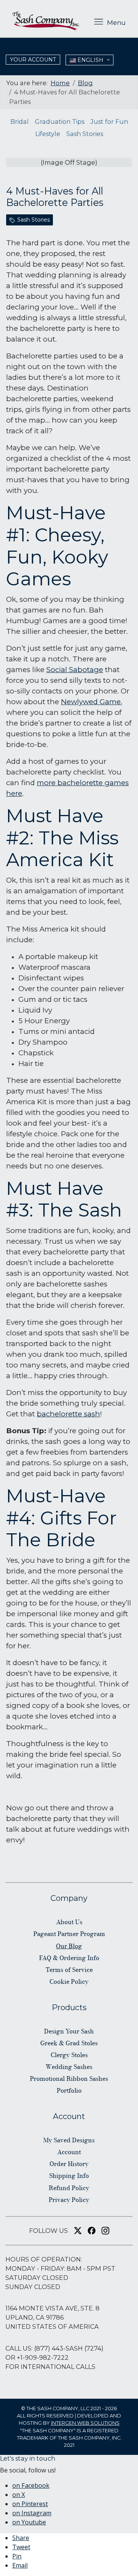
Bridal (20, 122)
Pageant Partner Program (69, 1934)
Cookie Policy (69, 1981)
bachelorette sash (68, 1414)
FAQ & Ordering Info (69, 1958)
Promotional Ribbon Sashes (69, 2079)
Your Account (33, 60)
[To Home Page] (46, 21)
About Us (69, 1922)
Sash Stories (85, 134)
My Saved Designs (69, 2140)
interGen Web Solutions (85, 2423)
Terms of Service (69, 1970)
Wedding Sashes (69, 2067)
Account (69, 2152)
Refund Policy (69, 2188)
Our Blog (69, 1946)
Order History (69, 2164)
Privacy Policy (69, 2200)
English (90, 60)
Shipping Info (69, 2176)
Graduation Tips (60, 122)
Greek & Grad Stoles (69, 2043)
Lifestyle (48, 134)
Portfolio (69, 2090)
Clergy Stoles (69, 2055)
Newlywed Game (91, 702)
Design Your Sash (69, 2031)
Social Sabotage (75, 670)
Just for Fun (109, 122)
